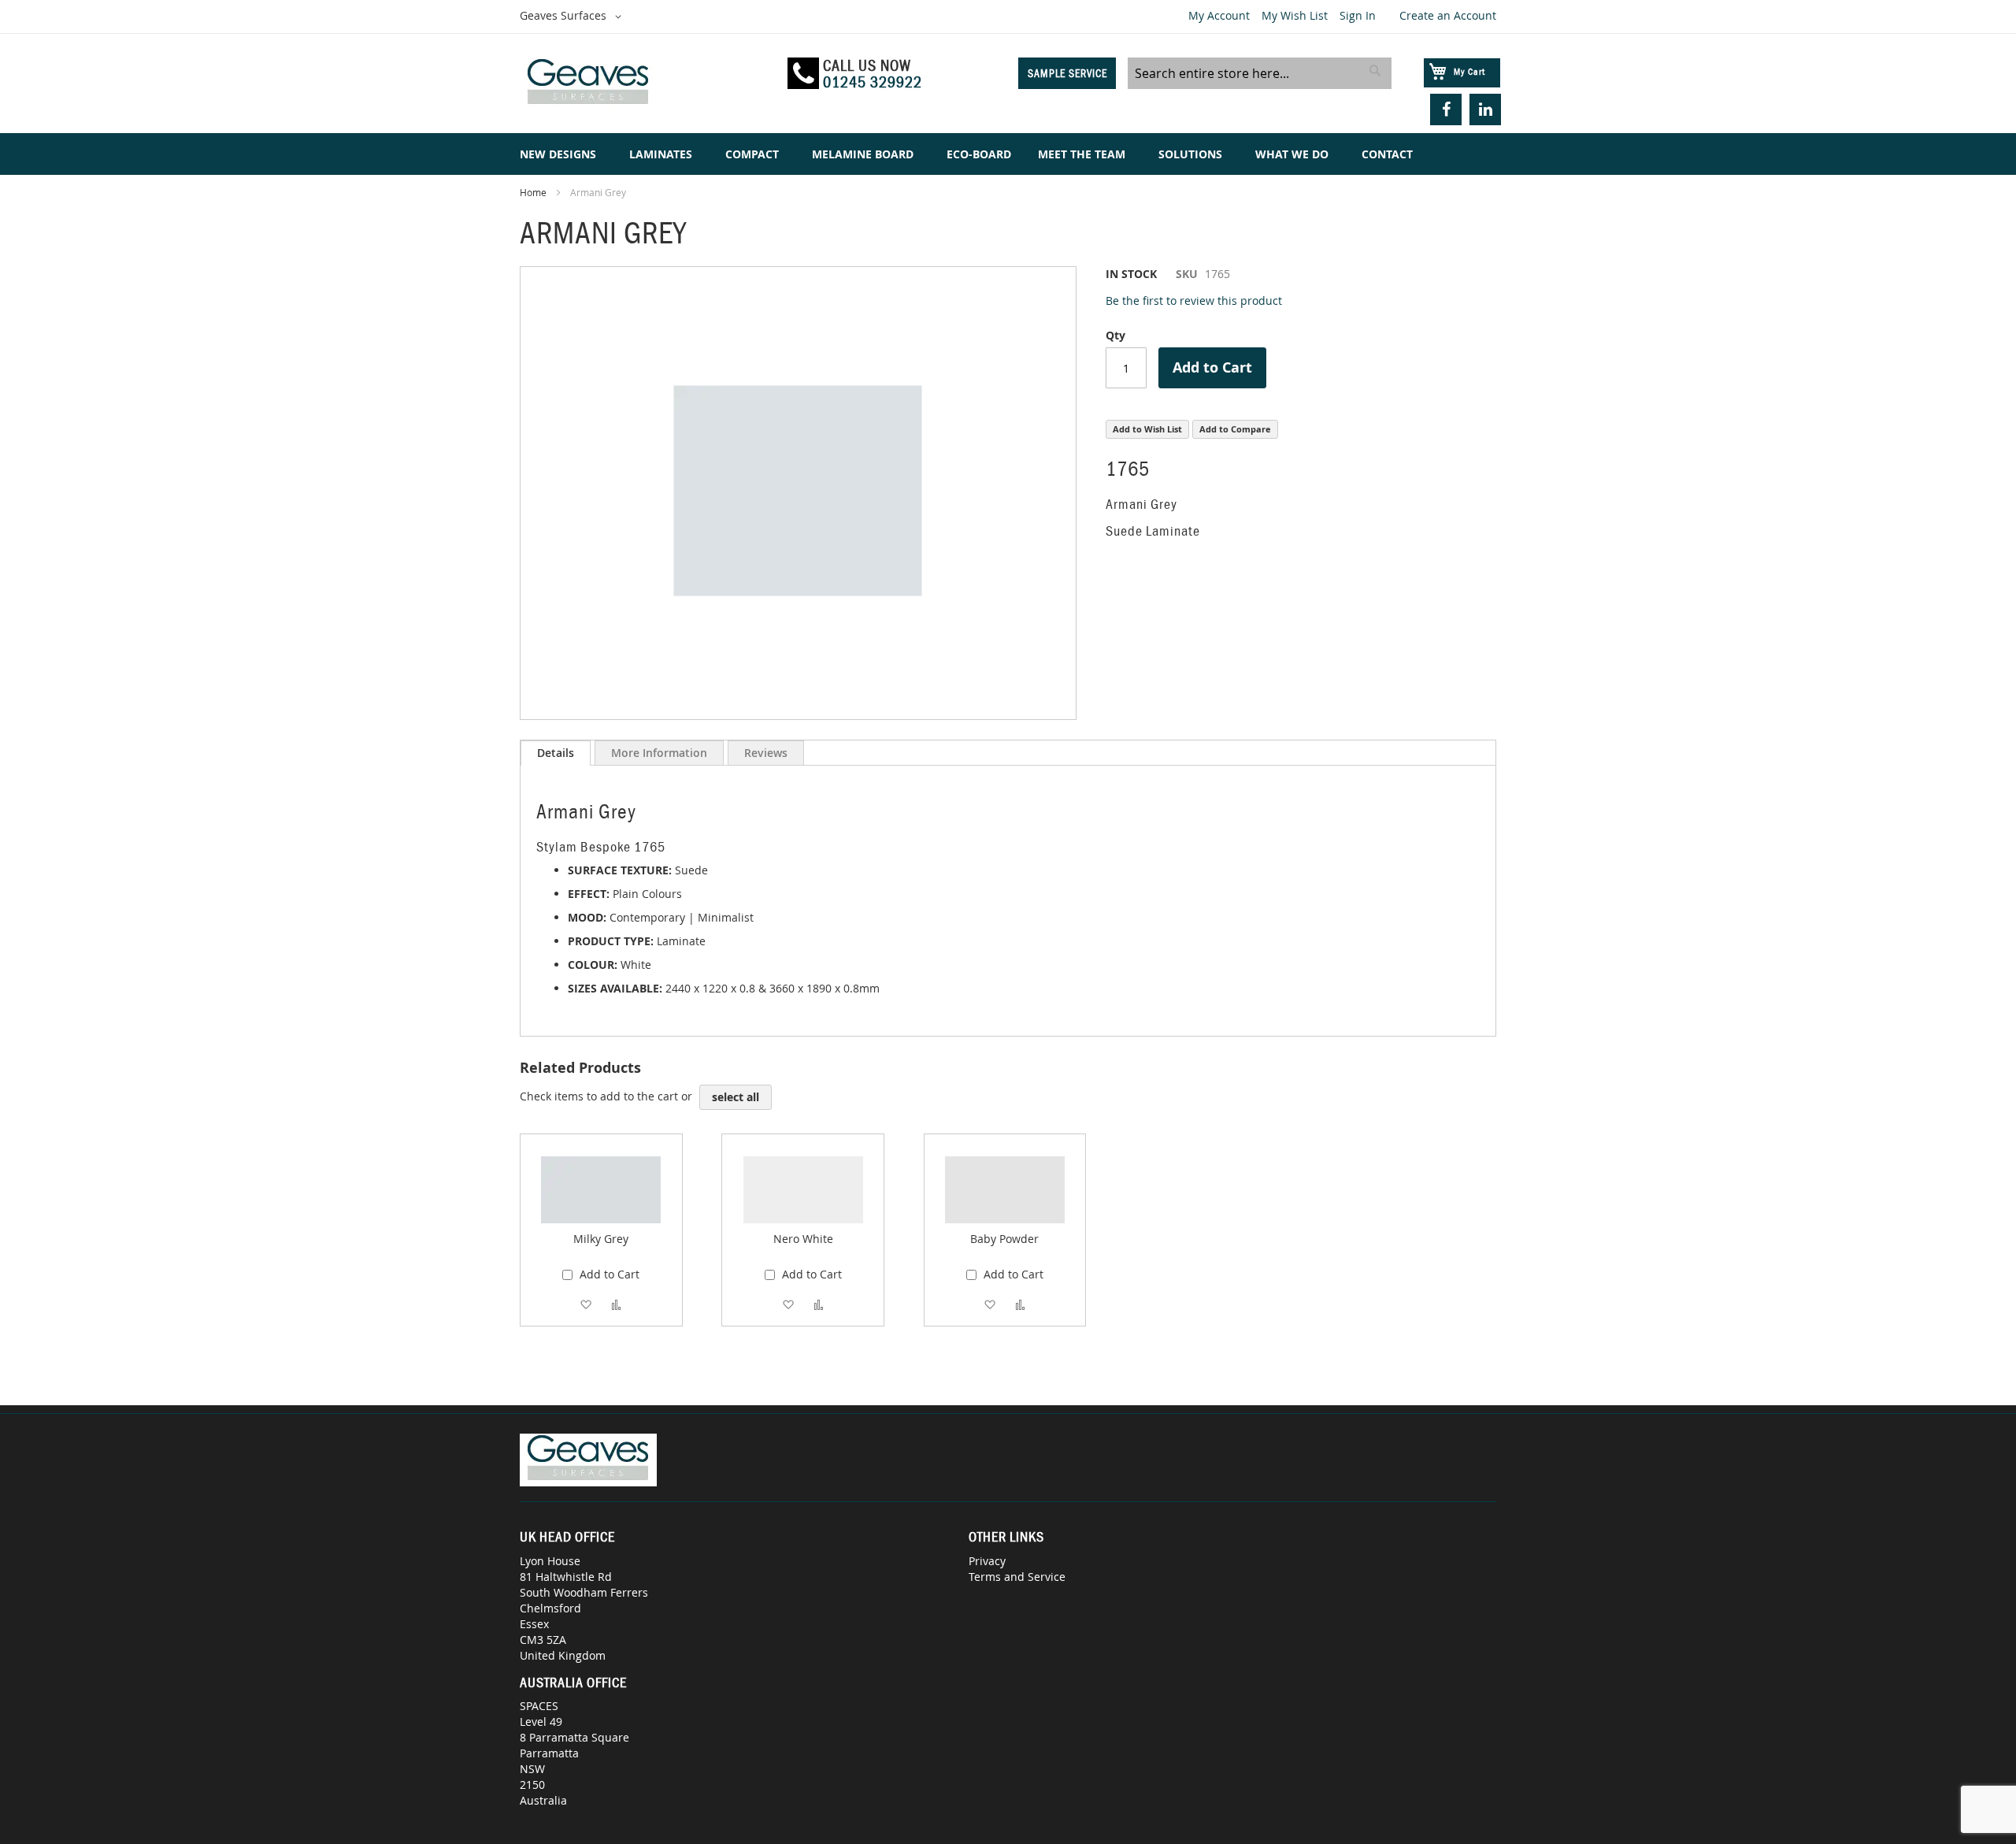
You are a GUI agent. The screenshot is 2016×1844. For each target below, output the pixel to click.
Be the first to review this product (1194, 301)
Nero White (803, 1239)
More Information (659, 753)
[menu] (1008, 154)
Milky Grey (601, 1239)
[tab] (556, 753)
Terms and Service (1017, 1577)
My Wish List (1295, 15)
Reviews (766, 753)
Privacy (987, 1561)
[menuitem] (561, 154)
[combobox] (1260, 73)
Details (556, 753)
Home (533, 192)
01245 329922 (873, 82)
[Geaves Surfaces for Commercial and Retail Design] (647, 84)
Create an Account (1448, 15)
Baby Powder (1004, 1239)
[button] (573, 17)
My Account (1219, 15)
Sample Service (1067, 73)
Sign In (1358, 15)
